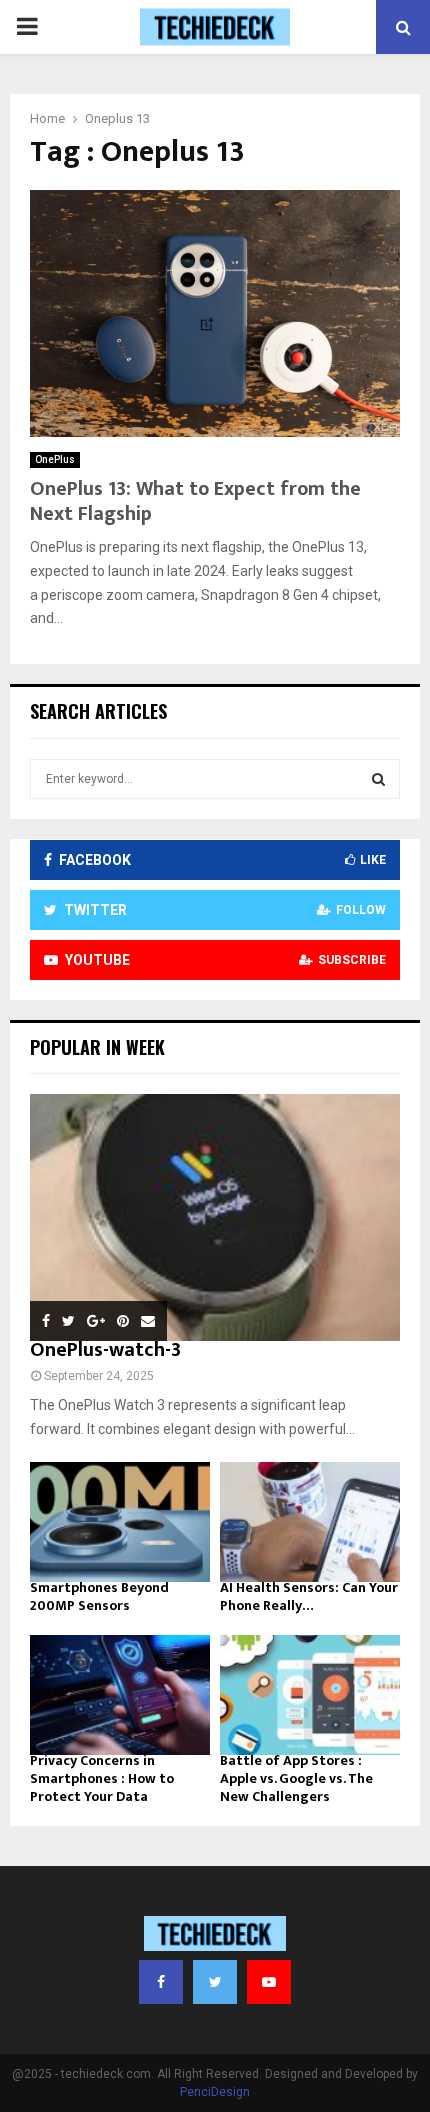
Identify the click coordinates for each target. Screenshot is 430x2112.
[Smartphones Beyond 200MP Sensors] (120, 1522)
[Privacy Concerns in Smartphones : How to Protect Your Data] (120, 1695)
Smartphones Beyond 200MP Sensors (99, 1596)
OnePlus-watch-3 (105, 1350)
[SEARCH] (378, 779)
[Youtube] (269, 1982)
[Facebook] (161, 1982)
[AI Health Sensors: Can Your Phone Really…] (310, 1522)
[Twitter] (215, 1982)
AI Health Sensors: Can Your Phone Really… (309, 1596)
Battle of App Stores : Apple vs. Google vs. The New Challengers (296, 1778)
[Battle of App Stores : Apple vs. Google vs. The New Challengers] (310, 1695)
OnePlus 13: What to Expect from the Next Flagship (195, 501)
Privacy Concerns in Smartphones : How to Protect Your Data (102, 1778)
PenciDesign (215, 2092)
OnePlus (55, 459)
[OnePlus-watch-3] (215, 1217)
